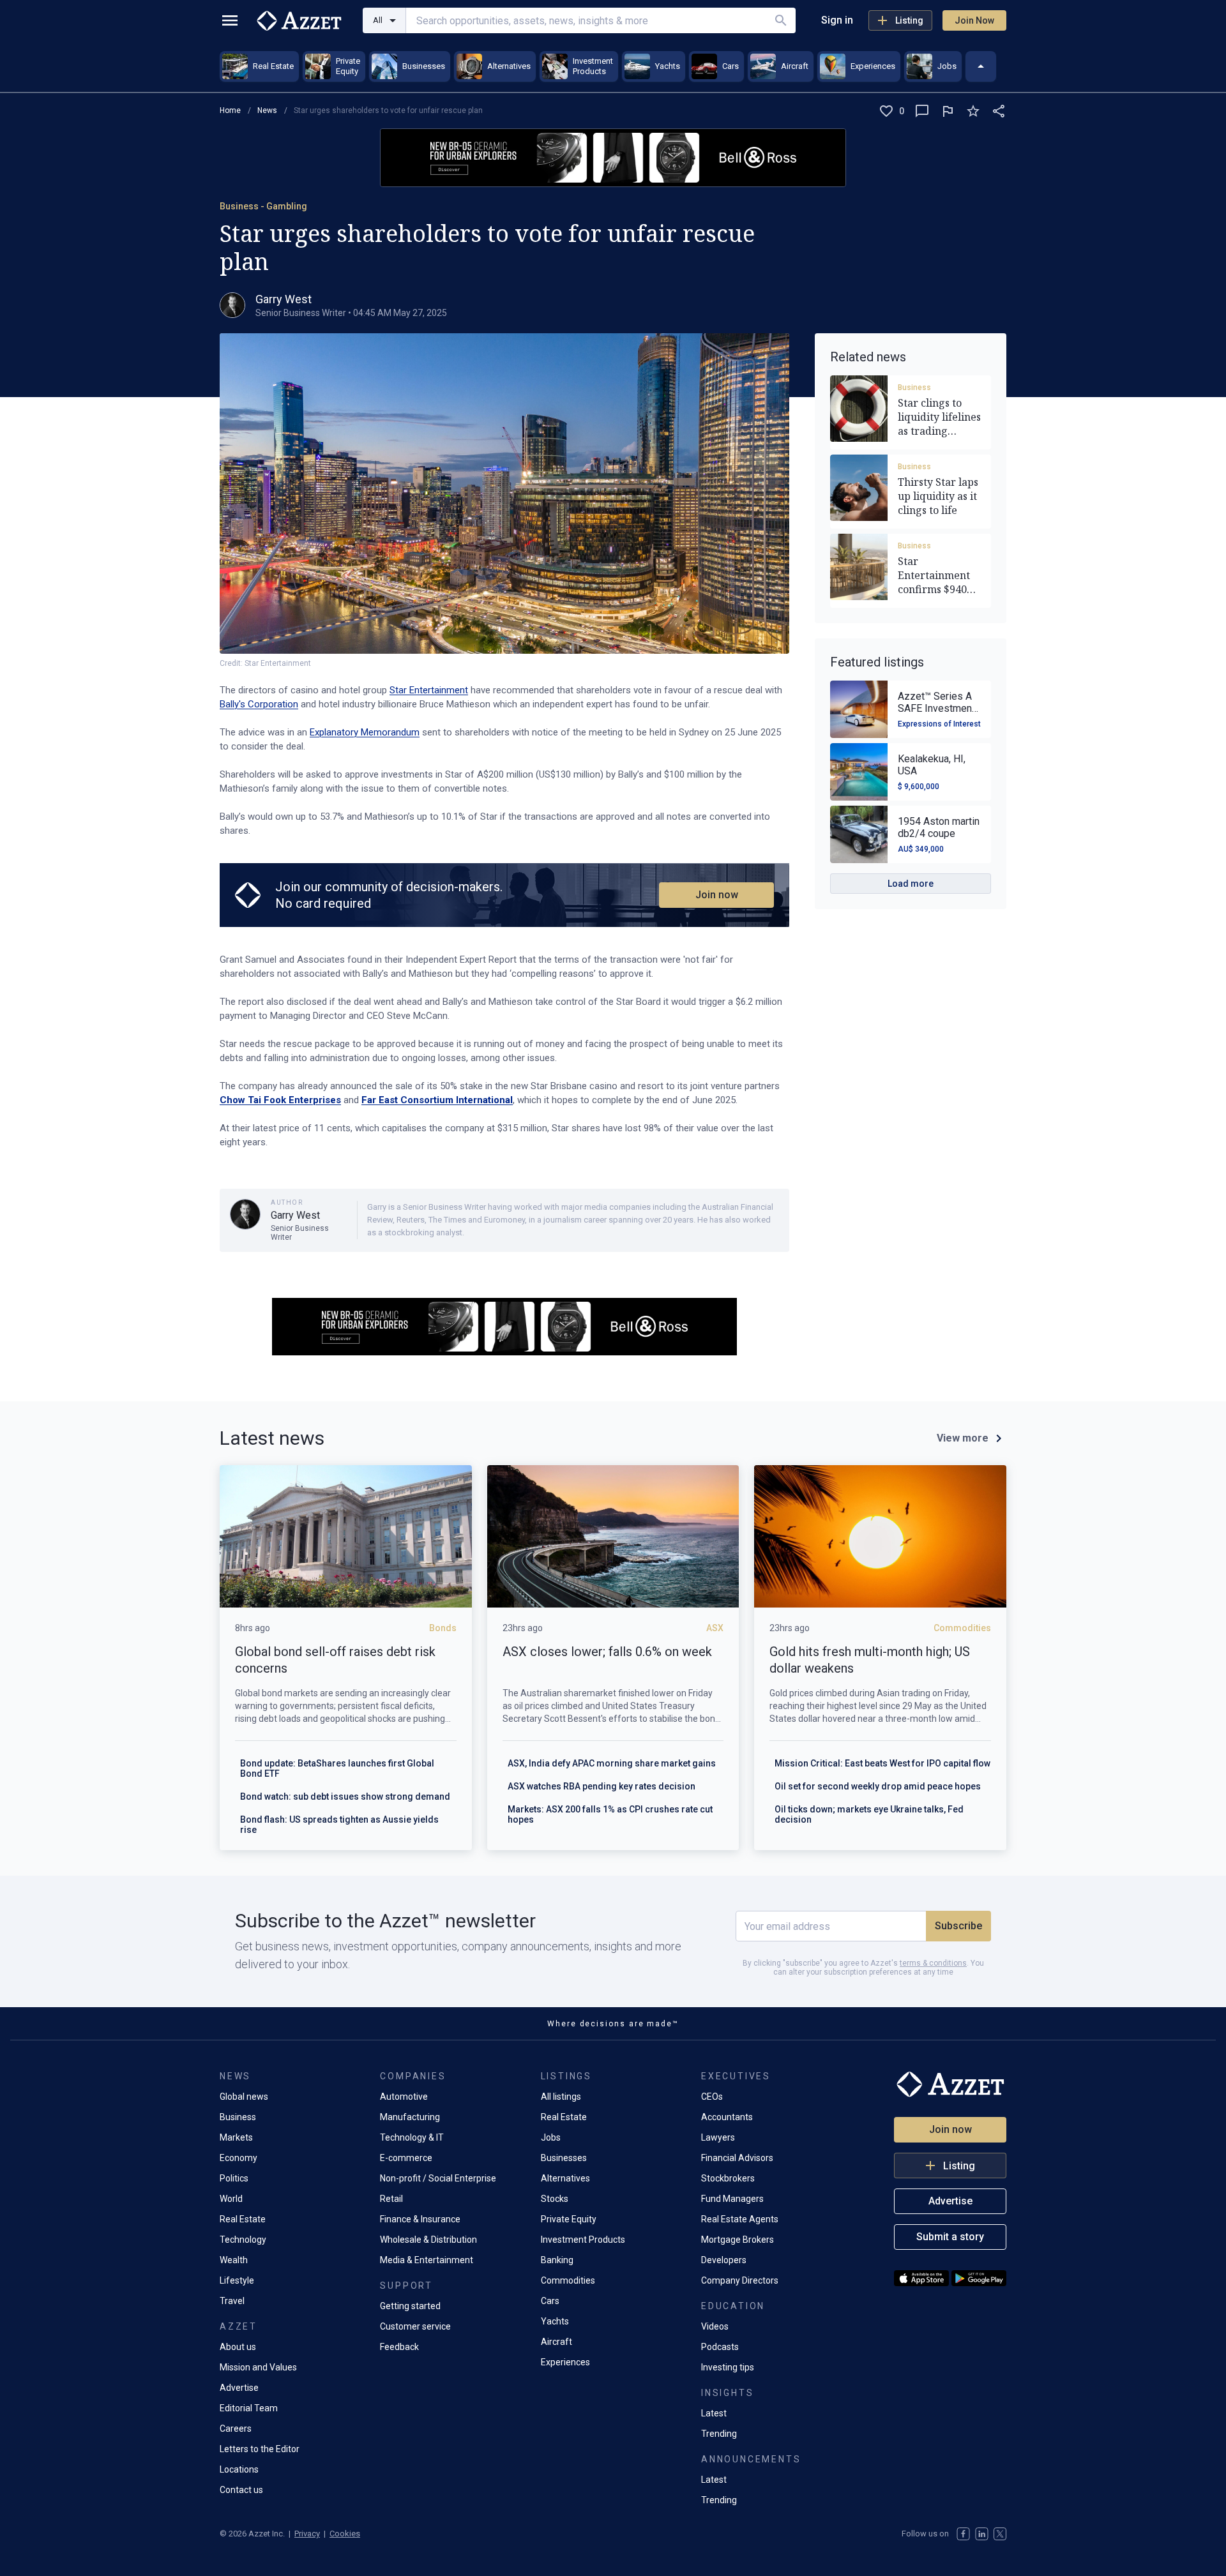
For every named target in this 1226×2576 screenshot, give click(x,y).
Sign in (837, 20)
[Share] (999, 111)
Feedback (399, 2347)
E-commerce (406, 2158)
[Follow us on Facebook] (963, 2534)
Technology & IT (412, 2137)
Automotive (404, 2097)
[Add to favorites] (973, 111)
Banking (557, 2260)
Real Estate (243, 2219)
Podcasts (720, 2347)
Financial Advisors (737, 2158)
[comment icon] (922, 111)
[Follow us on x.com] (1000, 2534)
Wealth (234, 2260)
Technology (243, 2240)
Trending (719, 2434)
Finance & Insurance (420, 2219)
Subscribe (958, 1926)
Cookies (345, 2534)
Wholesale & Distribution (428, 2240)
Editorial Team (249, 2408)
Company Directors (740, 2280)
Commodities (568, 2280)
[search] (781, 20)
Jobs (551, 2137)
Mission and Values (258, 2367)
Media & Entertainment (427, 2260)
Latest (714, 2413)
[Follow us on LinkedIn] (982, 2534)
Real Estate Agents (740, 2219)
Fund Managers (732, 2199)
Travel (232, 2301)
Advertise (239, 2388)
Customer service (415, 2326)
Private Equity (569, 2219)
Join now (717, 895)
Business (914, 388)
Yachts (555, 2321)
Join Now (974, 20)
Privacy (307, 2534)
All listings (561, 2097)
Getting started (410, 2306)
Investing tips (728, 2367)
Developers (724, 2260)
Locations (239, 2469)
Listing (909, 20)
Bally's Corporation (259, 704)
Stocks (555, 2199)
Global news (244, 2097)
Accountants (727, 2117)
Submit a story (950, 2237)
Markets (236, 2137)
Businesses (564, 2158)
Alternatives (565, 2178)
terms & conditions (933, 1963)
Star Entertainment (429, 690)
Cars (550, 2301)
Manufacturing (410, 2117)
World (231, 2199)
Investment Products (583, 2240)
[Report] (948, 111)
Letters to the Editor (260, 2449)
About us (238, 2347)
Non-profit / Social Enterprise (438, 2178)
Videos (715, 2326)
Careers (236, 2429)
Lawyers (718, 2137)
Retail (391, 2199)
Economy (238, 2158)
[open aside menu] (230, 20)
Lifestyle (237, 2280)
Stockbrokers (728, 2178)
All (378, 20)
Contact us (241, 2490)
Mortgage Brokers (738, 2240)
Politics (234, 2178)
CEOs (712, 2097)
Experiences (565, 2362)
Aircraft (556, 2342)
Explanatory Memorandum (365, 732)
